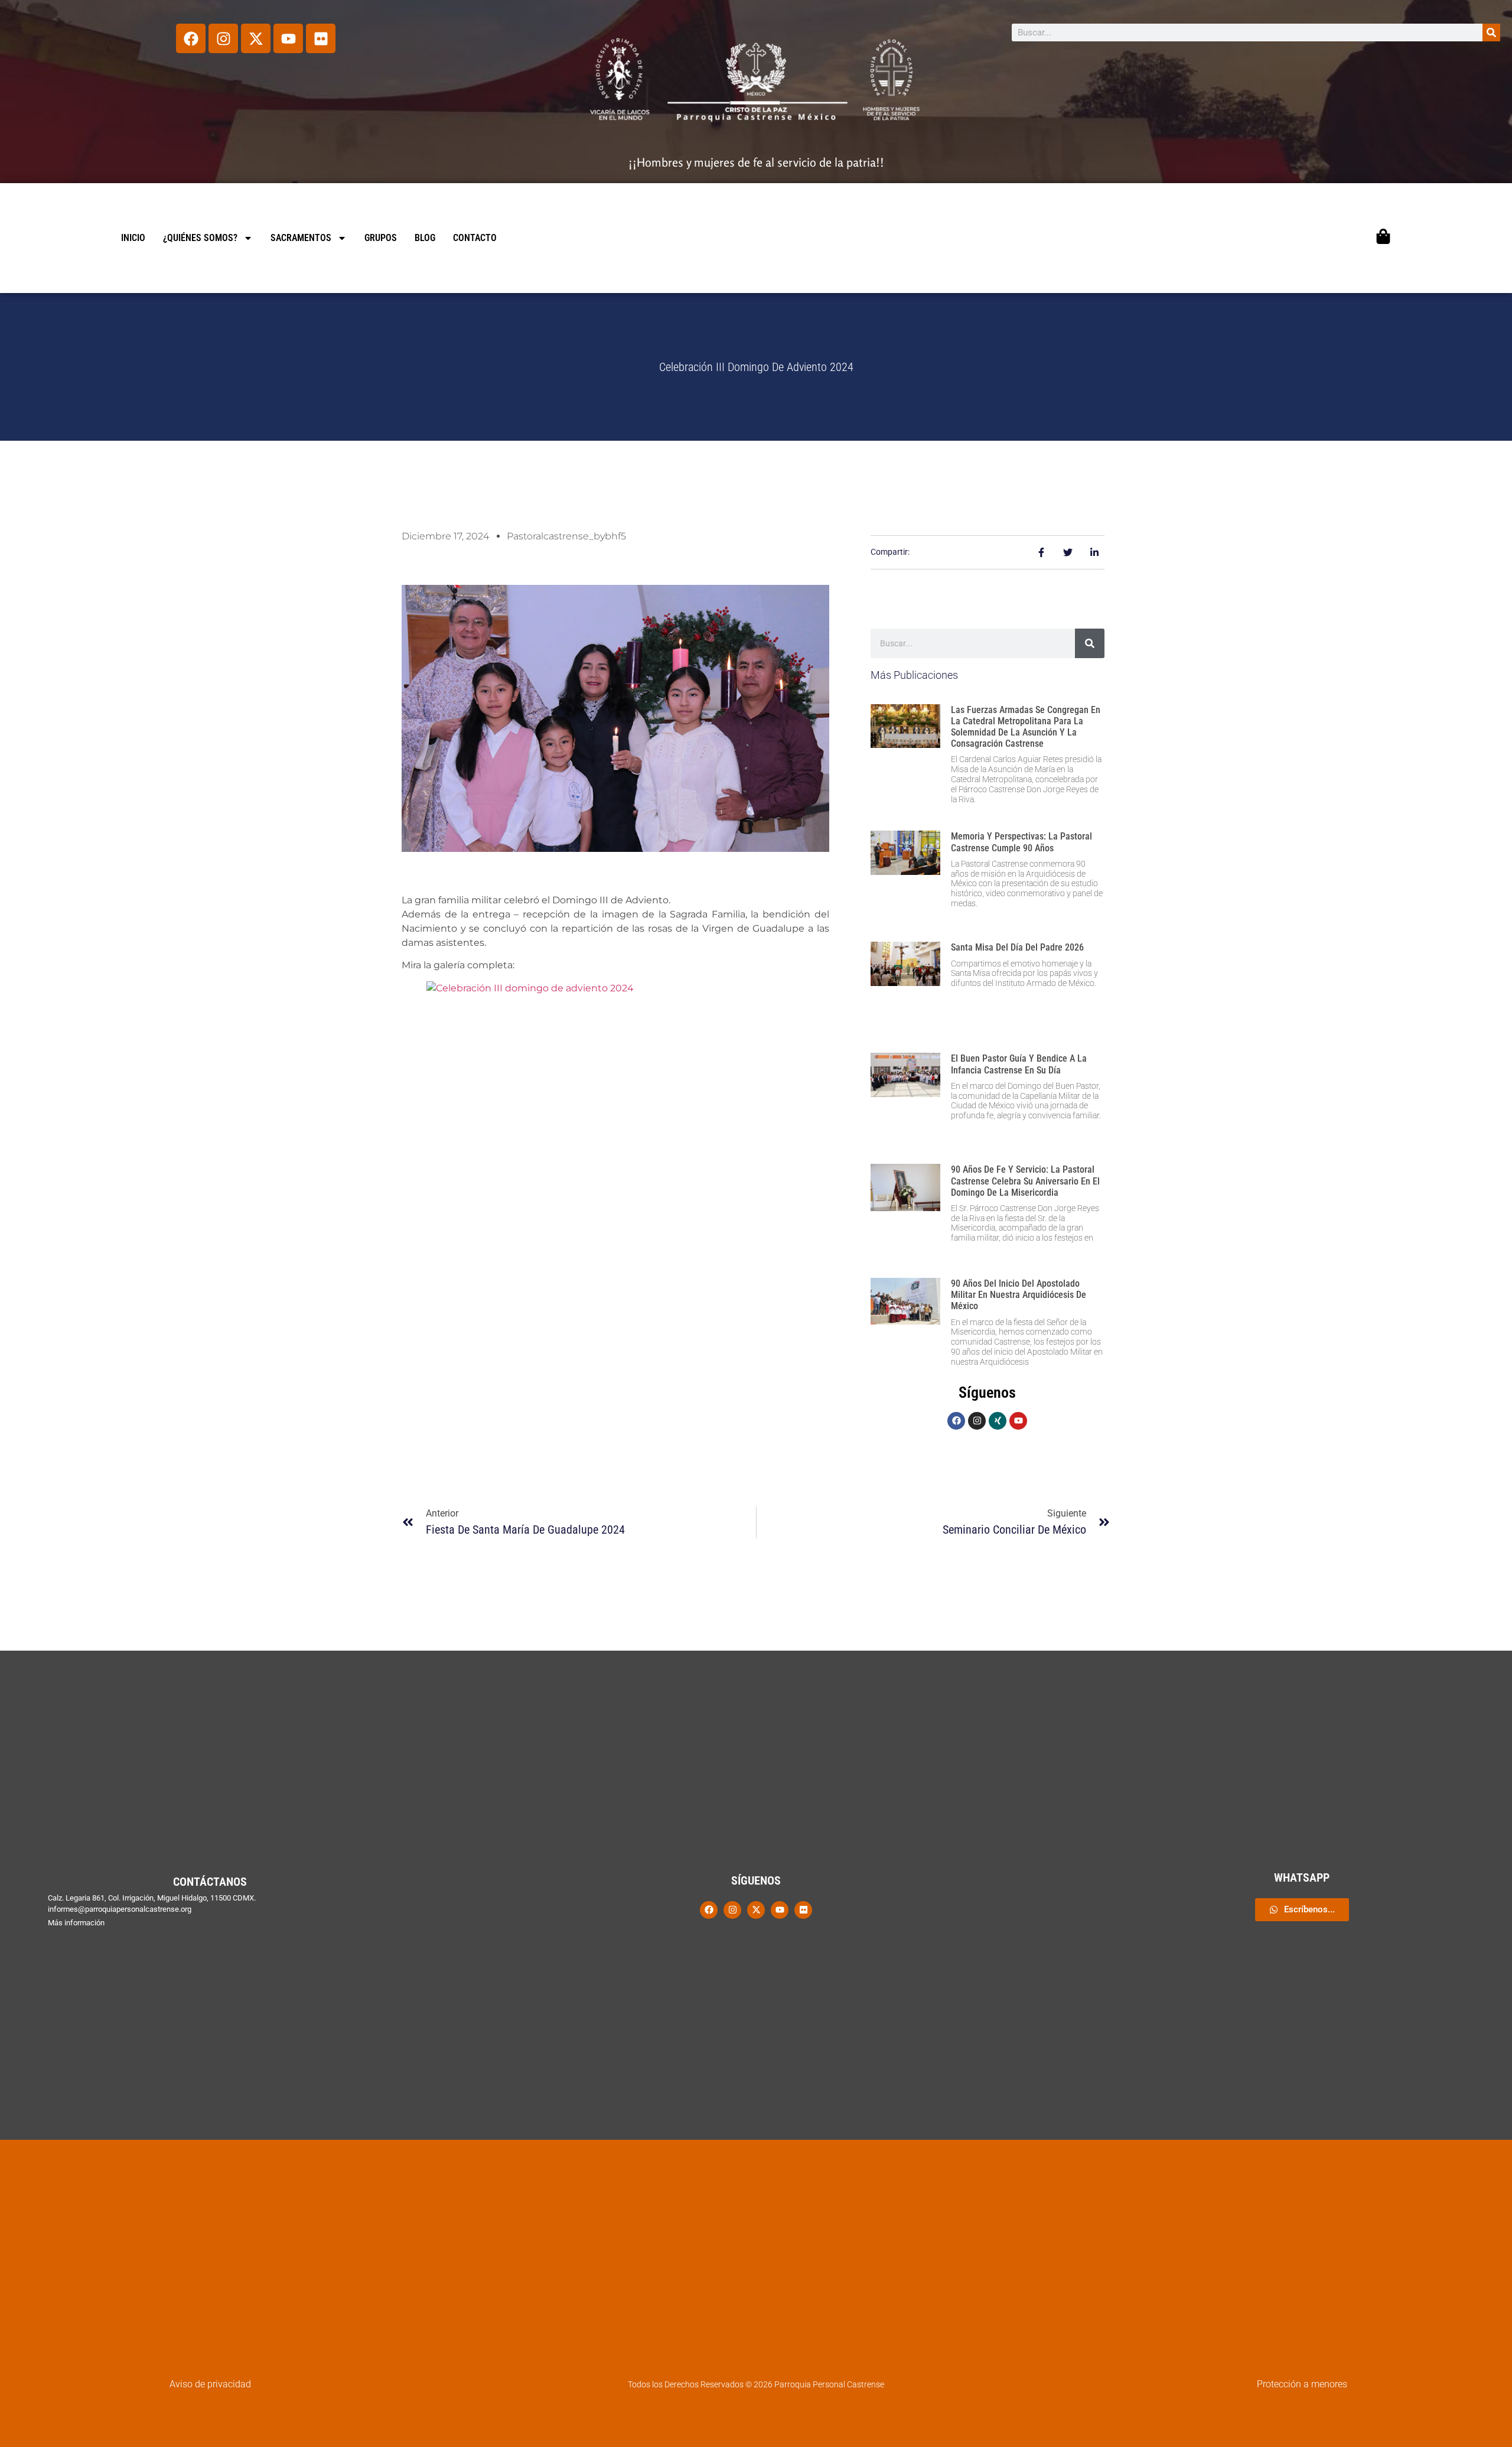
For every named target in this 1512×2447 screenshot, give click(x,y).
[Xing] (998, 1421)
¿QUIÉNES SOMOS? (200, 238)
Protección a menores (1302, 2384)
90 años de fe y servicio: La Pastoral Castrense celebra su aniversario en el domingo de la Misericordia (1025, 1181)
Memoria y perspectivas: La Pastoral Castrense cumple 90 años (1021, 842)
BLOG (425, 238)
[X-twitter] (256, 38)
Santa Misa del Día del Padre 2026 (1017, 947)
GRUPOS (381, 238)
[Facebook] (191, 38)
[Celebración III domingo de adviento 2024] (615, 1123)
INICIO (133, 238)
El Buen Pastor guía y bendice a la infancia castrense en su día (1019, 1064)
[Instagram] (223, 38)
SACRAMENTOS (301, 238)
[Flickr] (321, 38)
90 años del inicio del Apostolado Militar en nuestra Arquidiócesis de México (1019, 1295)
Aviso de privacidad (210, 2384)
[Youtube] (288, 38)
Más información (76, 1923)
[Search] (1491, 32)
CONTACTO (475, 238)
